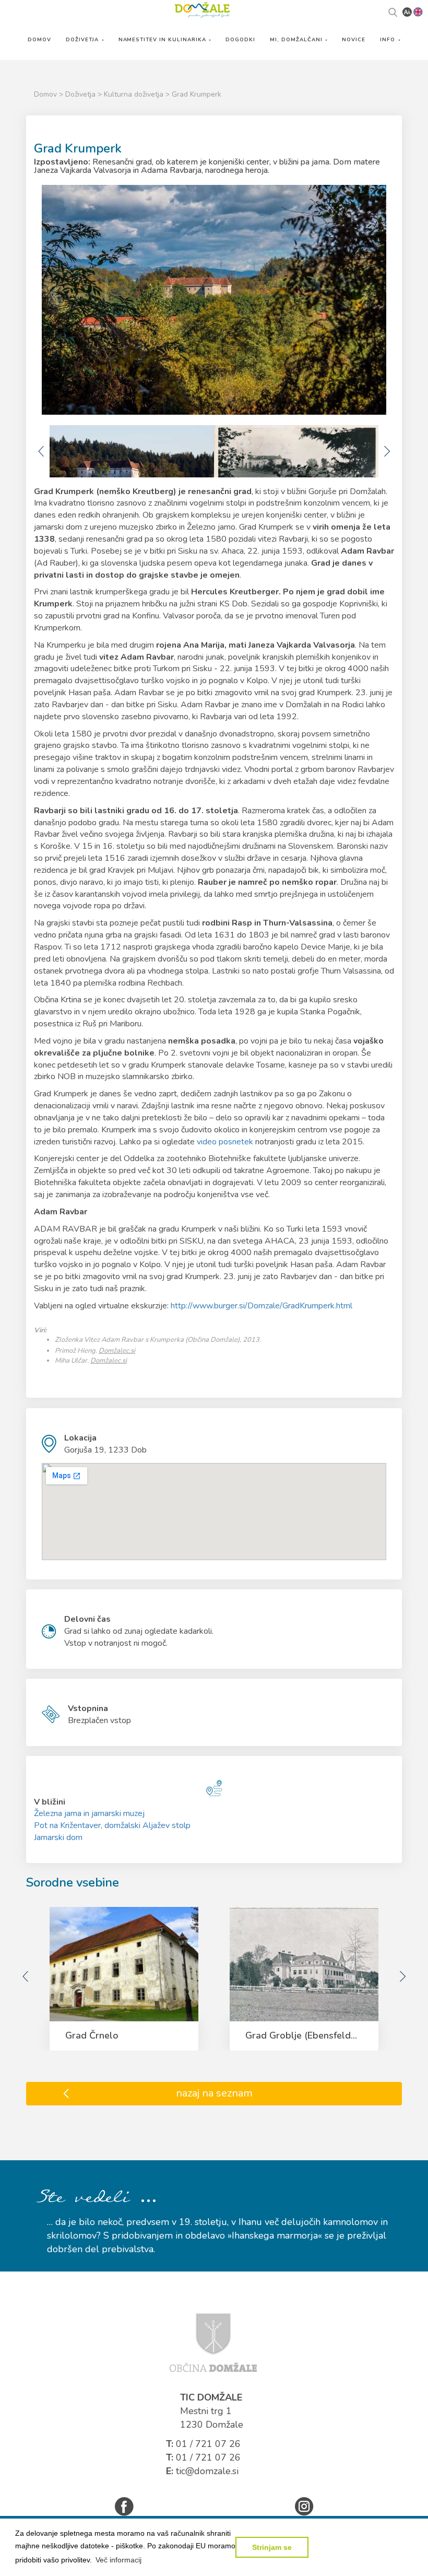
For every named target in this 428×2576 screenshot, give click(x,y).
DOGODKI (240, 39)
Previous (42, 451)
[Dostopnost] (407, 11)
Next (386, 451)
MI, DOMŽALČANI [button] (297, 39)
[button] (118, 2560)
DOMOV (39, 39)
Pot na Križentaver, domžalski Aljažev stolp (112, 1825)
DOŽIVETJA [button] (83, 39)
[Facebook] (124, 2506)
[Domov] (202, 9)
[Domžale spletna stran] (213, 2342)
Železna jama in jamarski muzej (89, 1813)
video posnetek (225, 1142)
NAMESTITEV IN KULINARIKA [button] (164, 39)
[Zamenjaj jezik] (418, 11)
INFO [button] (389, 39)
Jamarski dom (58, 1837)
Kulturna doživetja (135, 94)
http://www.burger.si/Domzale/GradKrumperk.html (261, 1306)
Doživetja (81, 94)
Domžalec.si (117, 1351)
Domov (45, 94)
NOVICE (354, 39)
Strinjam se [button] (272, 2547)
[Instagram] (304, 2506)
